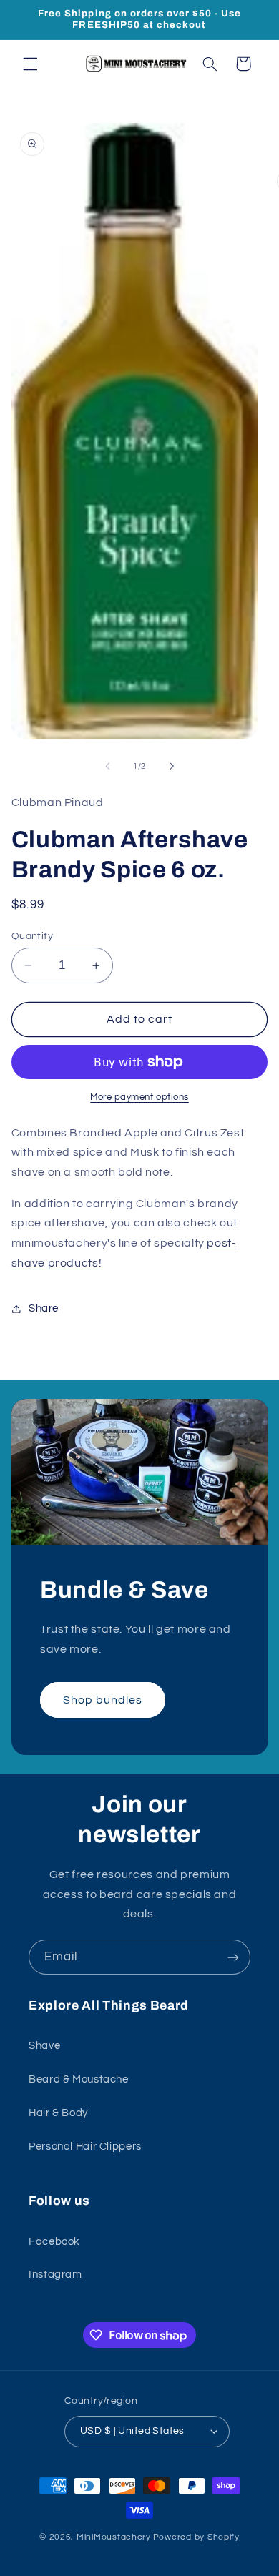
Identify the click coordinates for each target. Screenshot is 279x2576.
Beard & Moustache (79, 2079)
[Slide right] (172, 766)
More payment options (139, 1097)
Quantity (32, 936)
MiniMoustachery (114, 2537)
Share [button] (44, 1308)
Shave (44, 2046)
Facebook (54, 2242)
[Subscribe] (233, 1957)
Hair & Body (58, 2113)
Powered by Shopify (196, 2537)
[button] (30, 64)
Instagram (55, 2275)
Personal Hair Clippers (85, 2147)
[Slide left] (107, 766)
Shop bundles (102, 1699)
